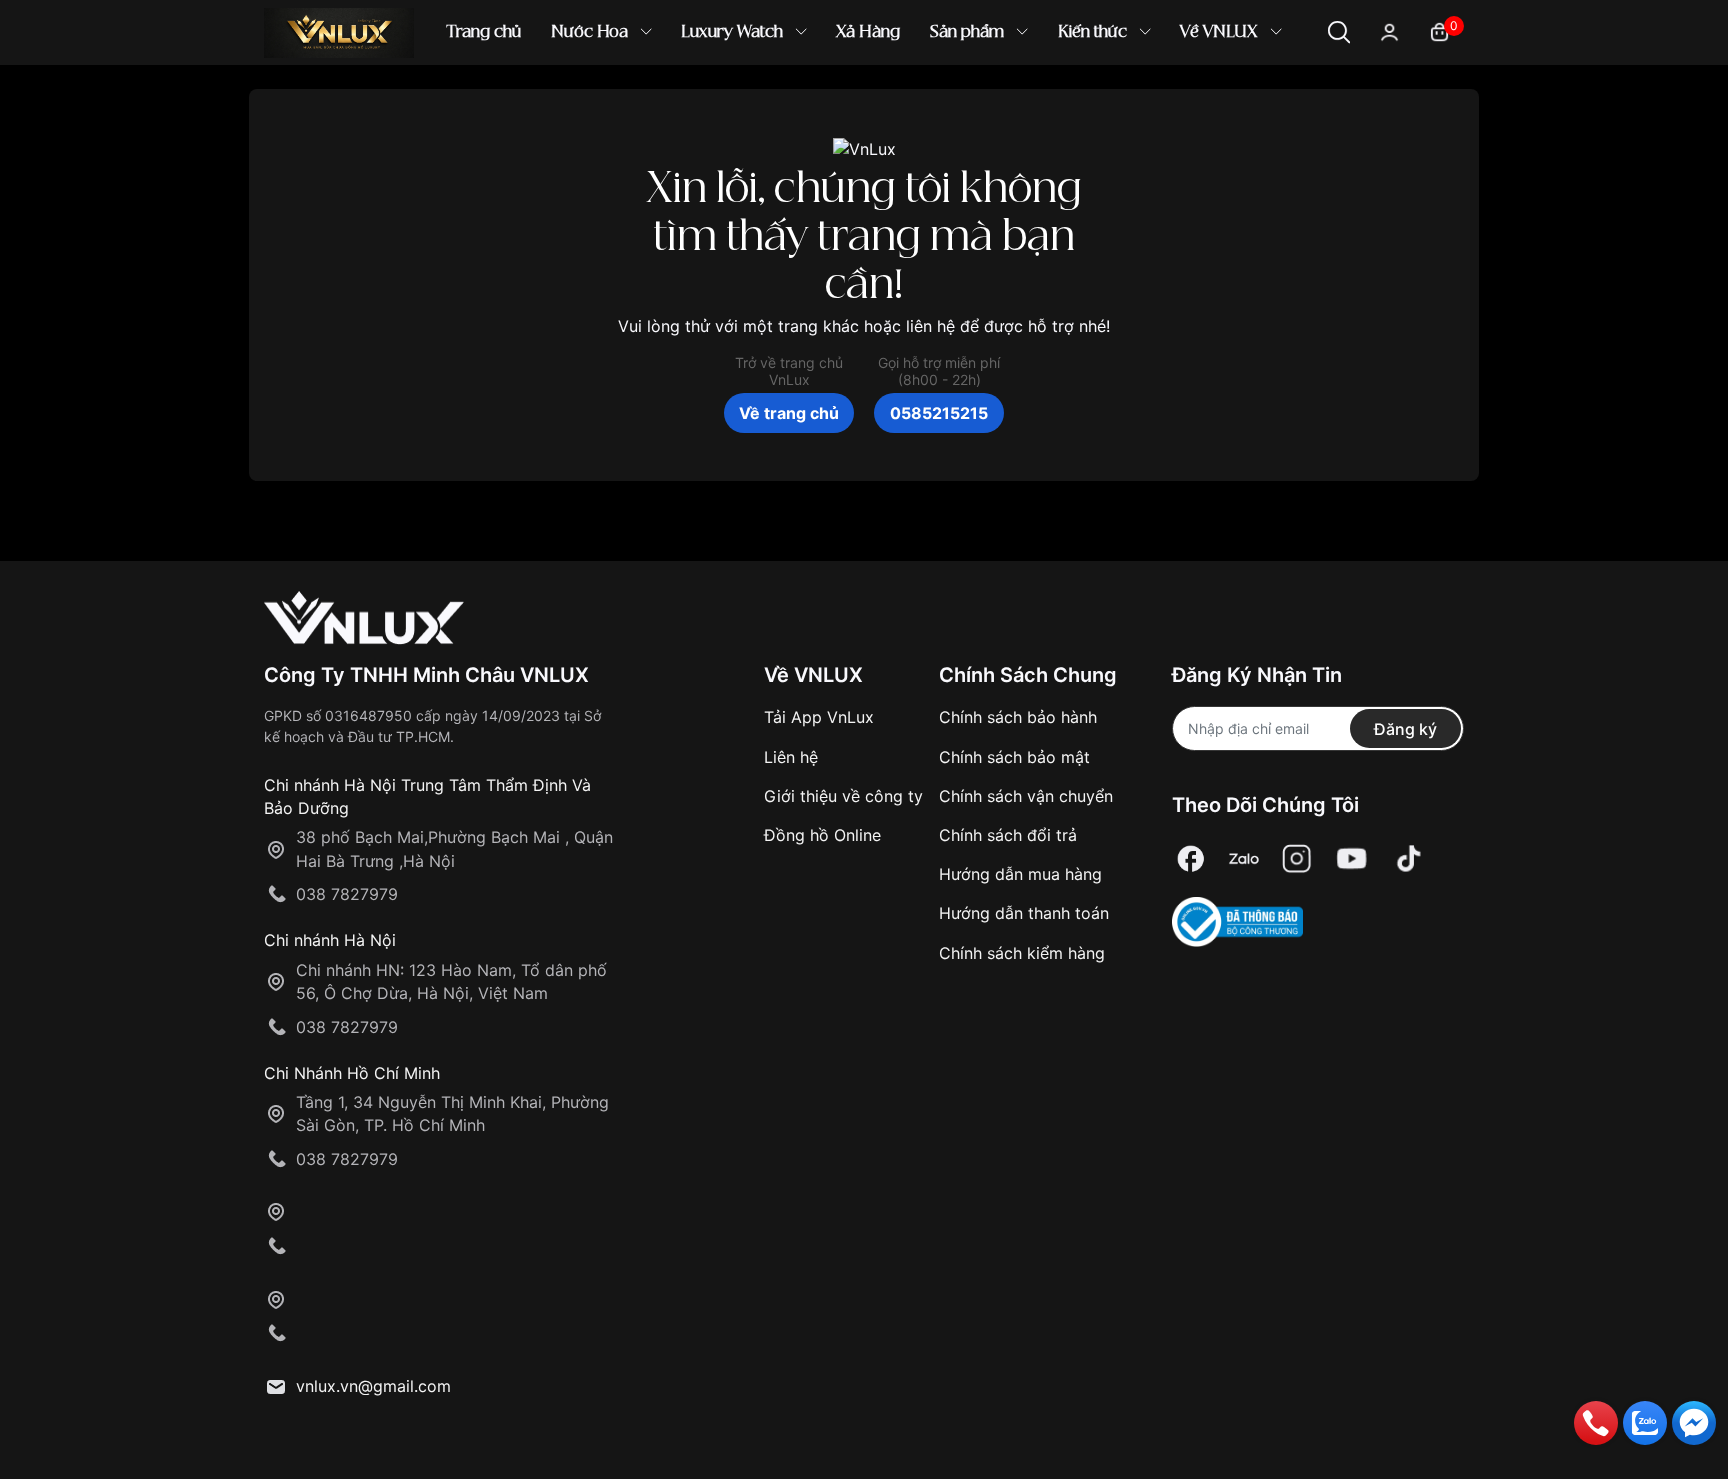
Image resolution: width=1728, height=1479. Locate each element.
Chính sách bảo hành (1018, 717)
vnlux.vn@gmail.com (373, 1386)
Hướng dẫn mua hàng (1020, 874)
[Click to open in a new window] (1191, 858)
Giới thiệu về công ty (843, 796)
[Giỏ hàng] (1439, 30)
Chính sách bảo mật (1014, 757)
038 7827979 (347, 894)
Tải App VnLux (819, 717)
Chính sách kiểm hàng (1022, 953)
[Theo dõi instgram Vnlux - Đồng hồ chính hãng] (1297, 858)
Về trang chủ (789, 413)
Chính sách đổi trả (1008, 835)
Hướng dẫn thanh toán (1024, 913)
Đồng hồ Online (822, 835)
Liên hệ (791, 757)
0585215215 (939, 413)
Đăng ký (1405, 729)
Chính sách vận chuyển (1026, 796)
